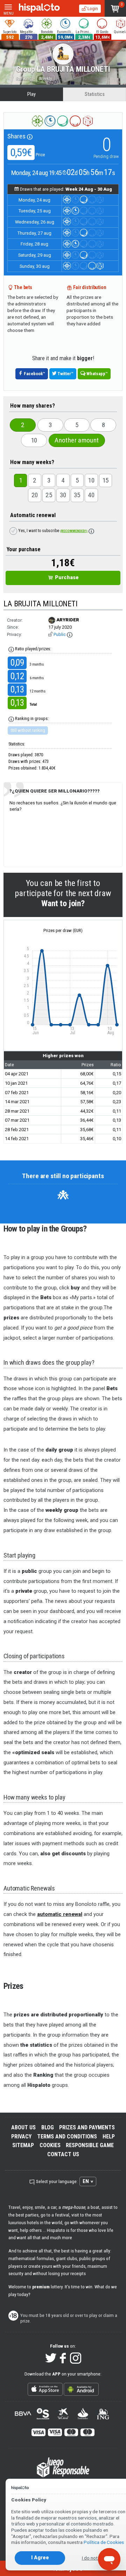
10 (34, 440)
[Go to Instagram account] (76, 2359)
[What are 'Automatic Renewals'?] (91, 531)
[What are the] (11, 649)
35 (77, 495)
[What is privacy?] (70, 635)
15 (106, 480)
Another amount (77, 440)
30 (63, 495)
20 (35, 495)
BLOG (48, 2127)
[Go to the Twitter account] (51, 2359)
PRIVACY (21, 2136)
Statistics (95, 94)
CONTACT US (63, 2154)
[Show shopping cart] (115, 8)
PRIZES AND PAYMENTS (87, 2127)
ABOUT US (23, 2127)
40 (91, 495)
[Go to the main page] (39, 8)
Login (92, 8)
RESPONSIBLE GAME (90, 2145)
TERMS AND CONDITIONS (67, 2136)
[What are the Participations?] (30, 136)
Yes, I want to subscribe (52, 531)
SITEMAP (23, 2145)
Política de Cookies (104, 2542)
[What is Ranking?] (11, 719)
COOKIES (50, 2145)
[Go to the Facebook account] (63, 2359)
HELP (109, 2136)
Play (31, 94)
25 (49, 495)
